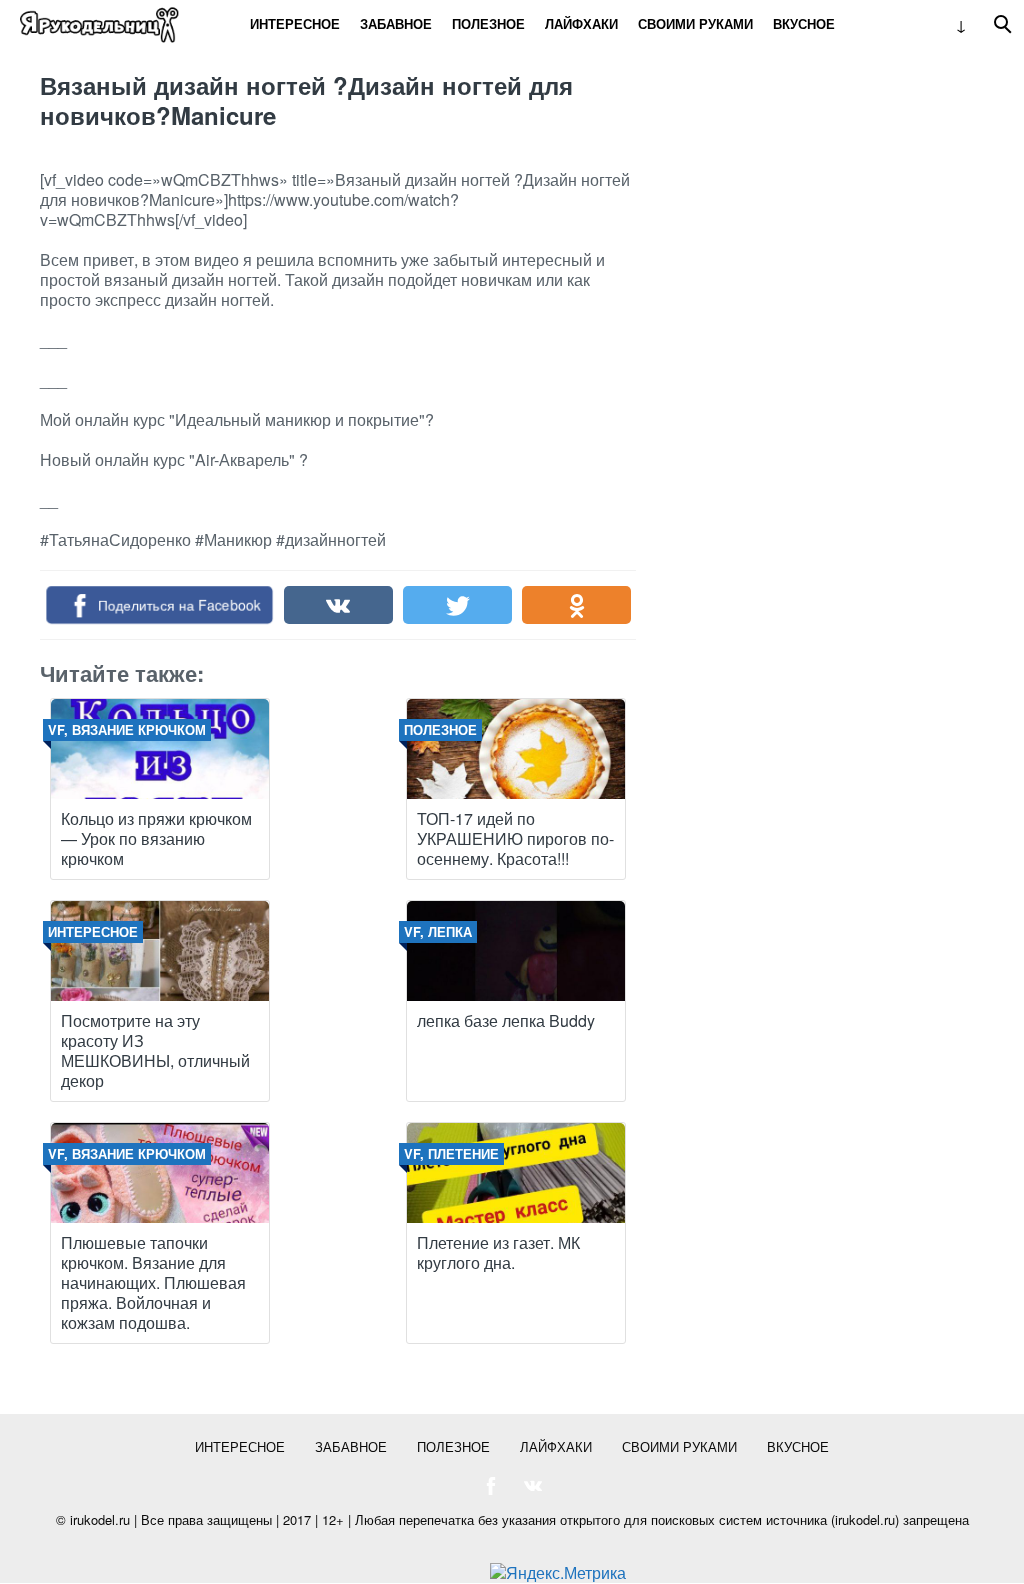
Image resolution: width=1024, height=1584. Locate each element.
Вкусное (804, 23)
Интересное (295, 23)
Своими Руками (695, 23)
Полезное (488, 23)
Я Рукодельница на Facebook (491, 1486)
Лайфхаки (581, 23)
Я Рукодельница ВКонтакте (533, 1486)
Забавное (396, 23)
